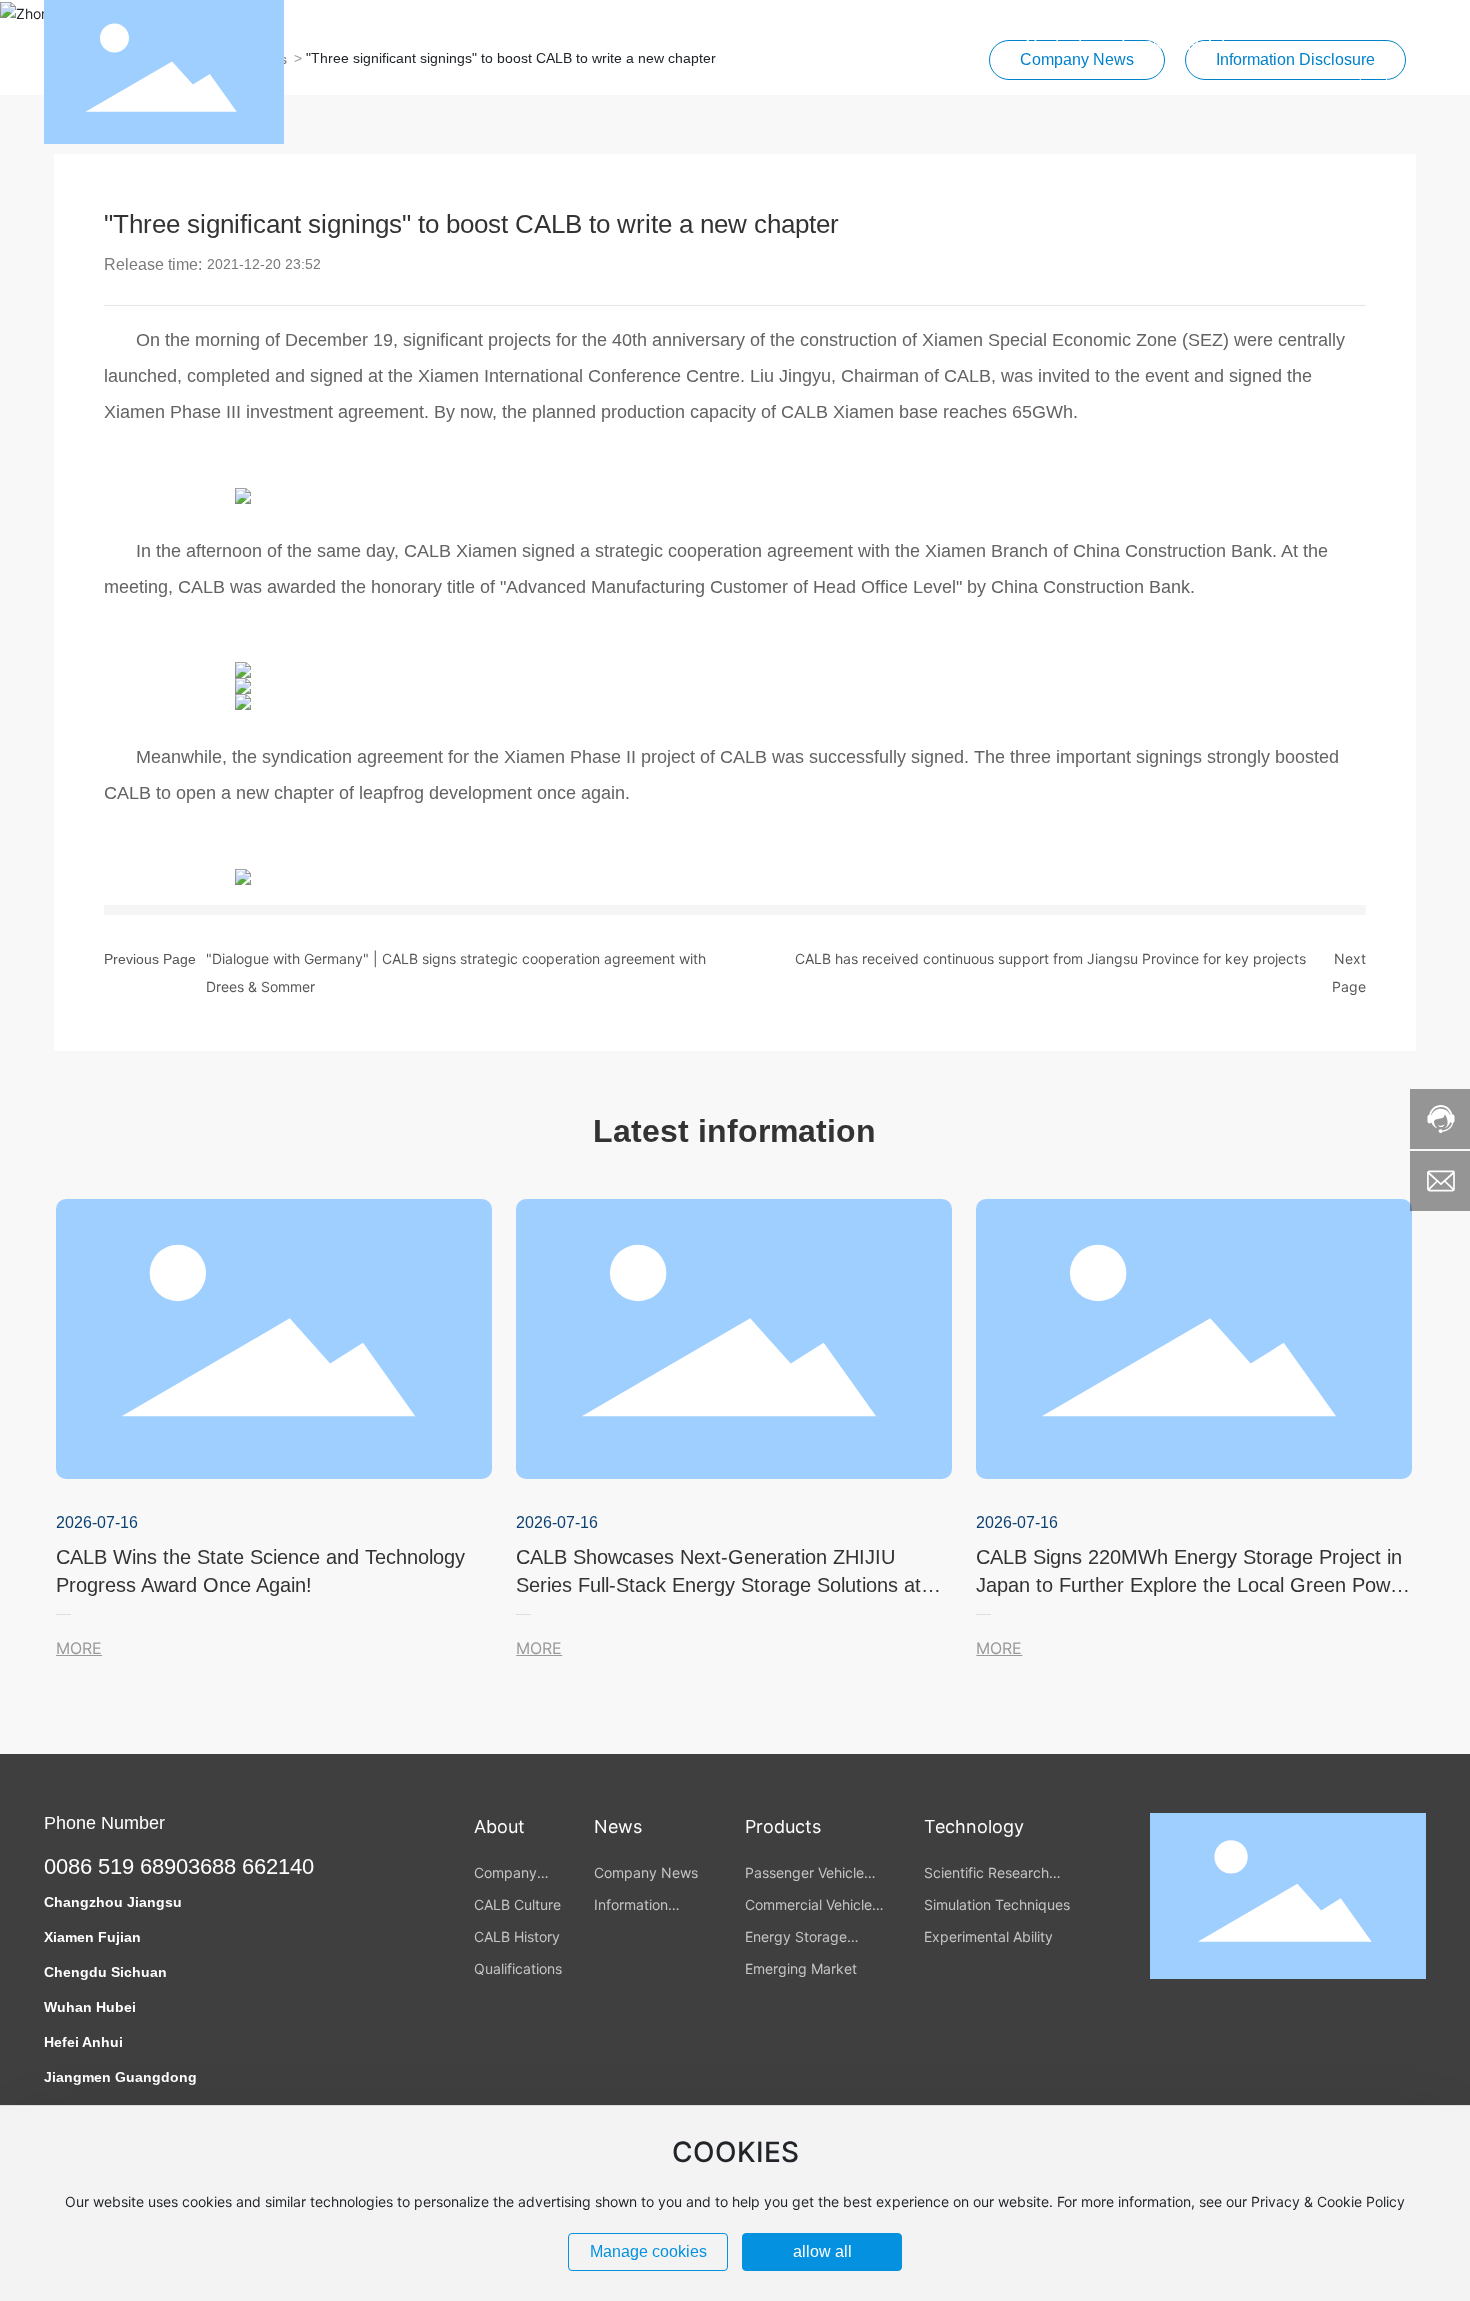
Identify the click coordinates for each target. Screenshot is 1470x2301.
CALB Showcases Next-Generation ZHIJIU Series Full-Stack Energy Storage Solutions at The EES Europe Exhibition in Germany (718, 1585)
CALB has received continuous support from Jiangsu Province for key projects (1050, 958)
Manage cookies (648, 2251)
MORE (79, 1648)
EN (1415, 72)
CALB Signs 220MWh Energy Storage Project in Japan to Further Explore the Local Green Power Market (1192, 1585)
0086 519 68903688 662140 (179, 1866)
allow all (822, 2251)
